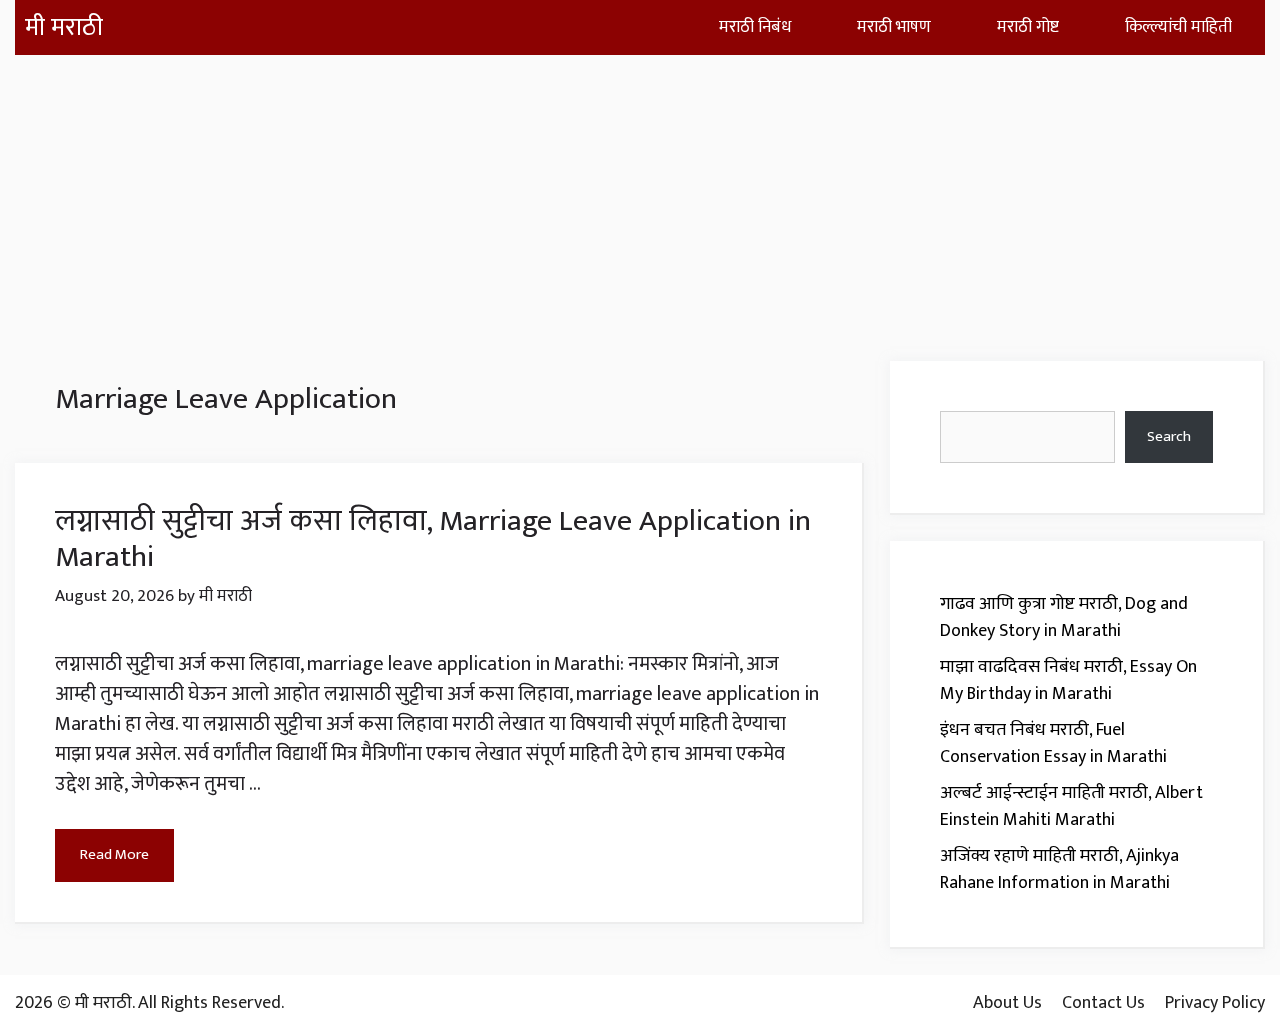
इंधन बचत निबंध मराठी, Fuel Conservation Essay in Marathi (1053, 743)
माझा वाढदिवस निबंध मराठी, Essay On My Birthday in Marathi (1068, 680)
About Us (1007, 1003)
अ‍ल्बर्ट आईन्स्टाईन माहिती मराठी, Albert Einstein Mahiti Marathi (1071, 806)
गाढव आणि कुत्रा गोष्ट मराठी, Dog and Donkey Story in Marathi (1064, 617)
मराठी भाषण (894, 27)
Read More (114, 854)
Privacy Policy (1215, 1003)
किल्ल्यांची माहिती (1178, 27)
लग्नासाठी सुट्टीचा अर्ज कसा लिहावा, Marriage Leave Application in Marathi (433, 539)
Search (1169, 436)
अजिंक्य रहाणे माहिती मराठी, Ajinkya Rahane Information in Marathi (1059, 869)
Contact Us (1103, 1003)
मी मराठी (64, 27)
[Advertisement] (640, 195)
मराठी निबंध (755, 27)
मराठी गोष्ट (1028, 27)
